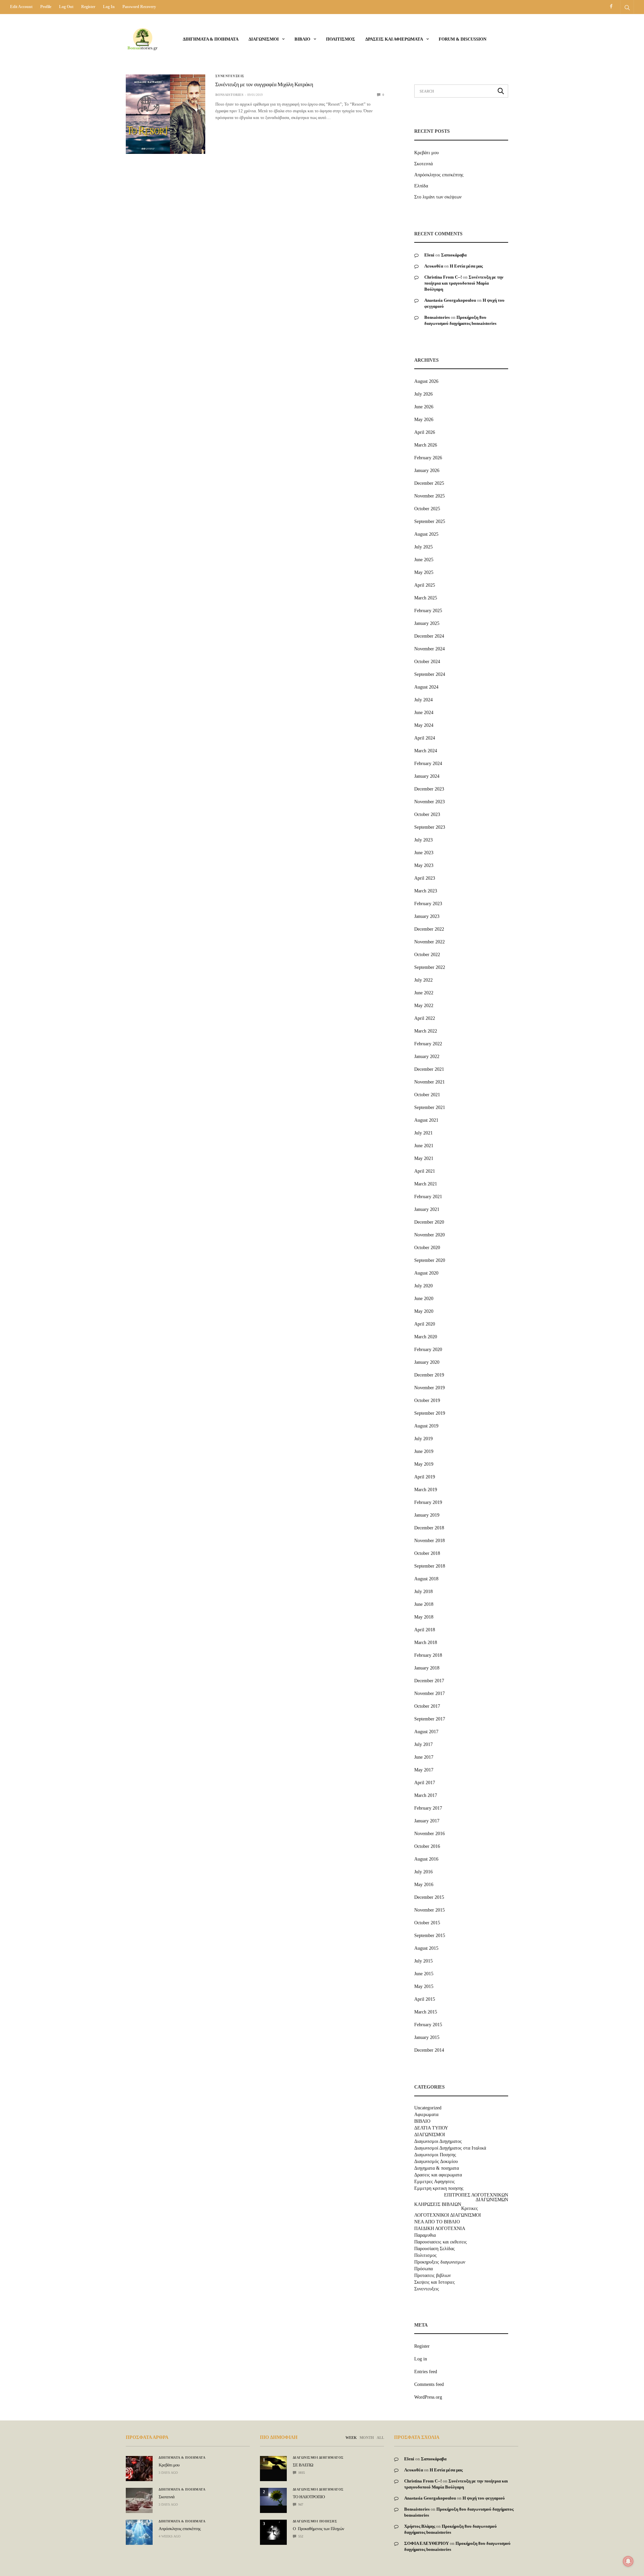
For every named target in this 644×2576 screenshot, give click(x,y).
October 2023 (427, 814)
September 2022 (430, 967)
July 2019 (423, 1439)
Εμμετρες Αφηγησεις (435, 2182)
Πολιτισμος (341, 39)
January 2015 (427, 2037)
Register (88, 7)
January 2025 (427, 623)
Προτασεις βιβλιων (433, 2276)
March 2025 (426, 598)
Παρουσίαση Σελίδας (435, 2249)
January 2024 (427, 776)
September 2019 (430, 1413)
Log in (109, 7)
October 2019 (427, 1400)
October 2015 (427, 1923)
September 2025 (430, 521)
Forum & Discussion (463, 39)
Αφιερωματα (426, 2115)
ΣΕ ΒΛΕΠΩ (303, 2465)
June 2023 (424, 853)
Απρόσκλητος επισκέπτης (439, 175)
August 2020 (426, 1273)
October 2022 (427, 955)
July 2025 (423, 547)
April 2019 (425, 1477)
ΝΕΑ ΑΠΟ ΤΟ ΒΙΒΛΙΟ (437, 2222)
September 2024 (430, 674)
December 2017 (429, 1681)
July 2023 (423, 840)
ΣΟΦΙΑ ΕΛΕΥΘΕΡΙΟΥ (426, 2543)
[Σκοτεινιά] (139, 2500)
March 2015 (426, 2012)
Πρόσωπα (423, 2269)
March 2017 (426, 1795)
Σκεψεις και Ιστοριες (435, 2282)
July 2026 (423, 394)
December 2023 (429, 789)
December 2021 (429, 1069)
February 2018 (428, 1655)
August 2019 (426, 1426)
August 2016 (426, 1859)
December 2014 (429, 2050)
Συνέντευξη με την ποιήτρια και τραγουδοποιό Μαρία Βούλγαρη (464, 283)
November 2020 (430, 1235)
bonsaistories (229, 95)
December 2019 (429, 1375)
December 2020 (429, 1222)
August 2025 (426, 534)
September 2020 (430, 1260)
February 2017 (428, 1808)
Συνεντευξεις (230, 76)
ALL (380, 2438)
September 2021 (430, 1107)
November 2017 (430, 1693)
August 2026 (426, 381)
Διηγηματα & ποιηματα (211, 39)
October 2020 (427, 1248)
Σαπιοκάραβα (454, 255)
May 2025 (424, 572)
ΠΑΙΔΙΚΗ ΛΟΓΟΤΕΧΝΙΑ (440, 2229)
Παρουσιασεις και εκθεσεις (441, 2242)
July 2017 (423, 1744)
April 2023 (425, 878)
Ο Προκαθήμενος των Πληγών (318, 2529)
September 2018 (430, 1566)
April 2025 (425, 585)
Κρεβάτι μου (426, 153)
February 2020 (428, 1350)
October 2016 (427, 1846)
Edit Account (21, 7)
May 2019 (424, 1464)
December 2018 (429, 1528)
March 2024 (426, 751)
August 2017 (426, 1732)
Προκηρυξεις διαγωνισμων (440, 2262)
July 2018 (423, 1592)
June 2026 (424, 407)
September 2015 (430, 1936)
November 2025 (430, 496)
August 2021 (426, 1120)
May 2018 (424, 1617)
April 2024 (425, 738)
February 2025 (428, 611)
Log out (66, 7)
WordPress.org (428, 2397)
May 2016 (424, 1885)
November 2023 (430, 802)
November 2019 (430, 1388)
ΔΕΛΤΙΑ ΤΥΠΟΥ (431, 2128)
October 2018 (427, 1553)
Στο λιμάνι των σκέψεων (438, 197)
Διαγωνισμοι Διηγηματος (438, 2142)
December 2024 (429, 636)
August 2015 (426, 1948)
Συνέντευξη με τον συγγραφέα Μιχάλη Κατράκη (264, 85)
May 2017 (424, 1770)
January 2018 (427, 1668)
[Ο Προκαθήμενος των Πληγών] (273, 2530)
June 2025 (424, 560)
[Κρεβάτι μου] (139, 2469)
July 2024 (423, 700)
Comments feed (429, 2384)
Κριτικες (470, 2209)
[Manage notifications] (628, 2561)
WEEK (351, 2438)
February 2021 (428, 1197)
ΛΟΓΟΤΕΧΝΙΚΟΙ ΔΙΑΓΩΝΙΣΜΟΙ (448, 2215)
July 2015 (423, 1961)
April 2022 (425, 1018)
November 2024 (430, 649)
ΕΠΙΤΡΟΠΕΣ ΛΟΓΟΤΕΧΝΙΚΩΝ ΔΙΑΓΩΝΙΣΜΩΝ (476, 2198)
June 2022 (424, 993)
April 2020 (425, 1324)
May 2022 (424, 1006)
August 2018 (426, 1579)
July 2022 (423, 980)
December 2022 (429, 929)
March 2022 (426, 1031)
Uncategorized (428, 2108)
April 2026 (425, 432)
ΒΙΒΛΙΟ (302, 39)
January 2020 (427, 1362)
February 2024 (428, 764)
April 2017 (425, 1783)
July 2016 (423, 1872)
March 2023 (426, 891)
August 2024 (426, 687)
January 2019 (427, 1515)
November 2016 (430, 1834)
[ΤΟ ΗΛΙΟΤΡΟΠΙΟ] (273, 2497)
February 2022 (428, 1044)
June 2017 (424, 1757)
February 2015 (428, 2025)
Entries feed (426, 2372)
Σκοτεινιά (423, 164)
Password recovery (139, 7)
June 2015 (424, 1974)
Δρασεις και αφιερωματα (394, 39)
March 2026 (426, 445)
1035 (301, 2473)
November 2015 (430, 1910)
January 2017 (427, 1821)
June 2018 (424, 1604)
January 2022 (427, 1057)
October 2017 (427, 1706)
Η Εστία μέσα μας (466, 266)
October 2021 (427, 1095)
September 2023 (430, 827)
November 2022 (430, 942)
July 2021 (423, 1133)
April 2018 (425, 1630)
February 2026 (428, 458)
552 (300, 2536)
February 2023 (428, 904)
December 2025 (429, 483)
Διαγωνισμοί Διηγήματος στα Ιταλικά (450, 2148)
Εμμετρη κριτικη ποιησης (439, 2188)
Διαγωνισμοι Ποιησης (435, 2155)
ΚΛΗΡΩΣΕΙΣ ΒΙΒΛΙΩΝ (438, 2205)
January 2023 (427, 916)
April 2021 (425, 1171)
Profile (46, 7)
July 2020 (423, 1286)
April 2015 (425, 1999)
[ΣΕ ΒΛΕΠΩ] (273, 2463)
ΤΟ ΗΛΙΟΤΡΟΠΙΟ (309, 2497)
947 (300, 2504)
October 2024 (427, 662)
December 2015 (429, 1897)
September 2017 (430, 1719)
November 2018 (430, 1541)
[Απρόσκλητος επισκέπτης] (139, 2532)
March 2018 (426, 1643)
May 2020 (424, 1311)
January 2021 (427, 1209)
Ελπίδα (421, 186)
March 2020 (426, 1337)
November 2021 (430, 1082)
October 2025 (427, 509)
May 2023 (424, 865)
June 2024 (424, 713)
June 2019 (424, 1451)
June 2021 (424, 1146)
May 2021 (424, 1158)
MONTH (367, 2438)
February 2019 (428, 1502)
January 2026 (427, 471)
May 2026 (424, 420)
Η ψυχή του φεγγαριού (484, 2498)
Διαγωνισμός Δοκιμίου (436, 2162)
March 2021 (426, 1184)
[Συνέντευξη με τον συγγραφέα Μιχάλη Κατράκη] (166, 114)
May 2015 (424, 1986)
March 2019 (426, 1490)
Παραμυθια (425, 2235)
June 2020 (424, 1299)
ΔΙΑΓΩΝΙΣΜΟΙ (264, 39)
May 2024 (424, 725)
